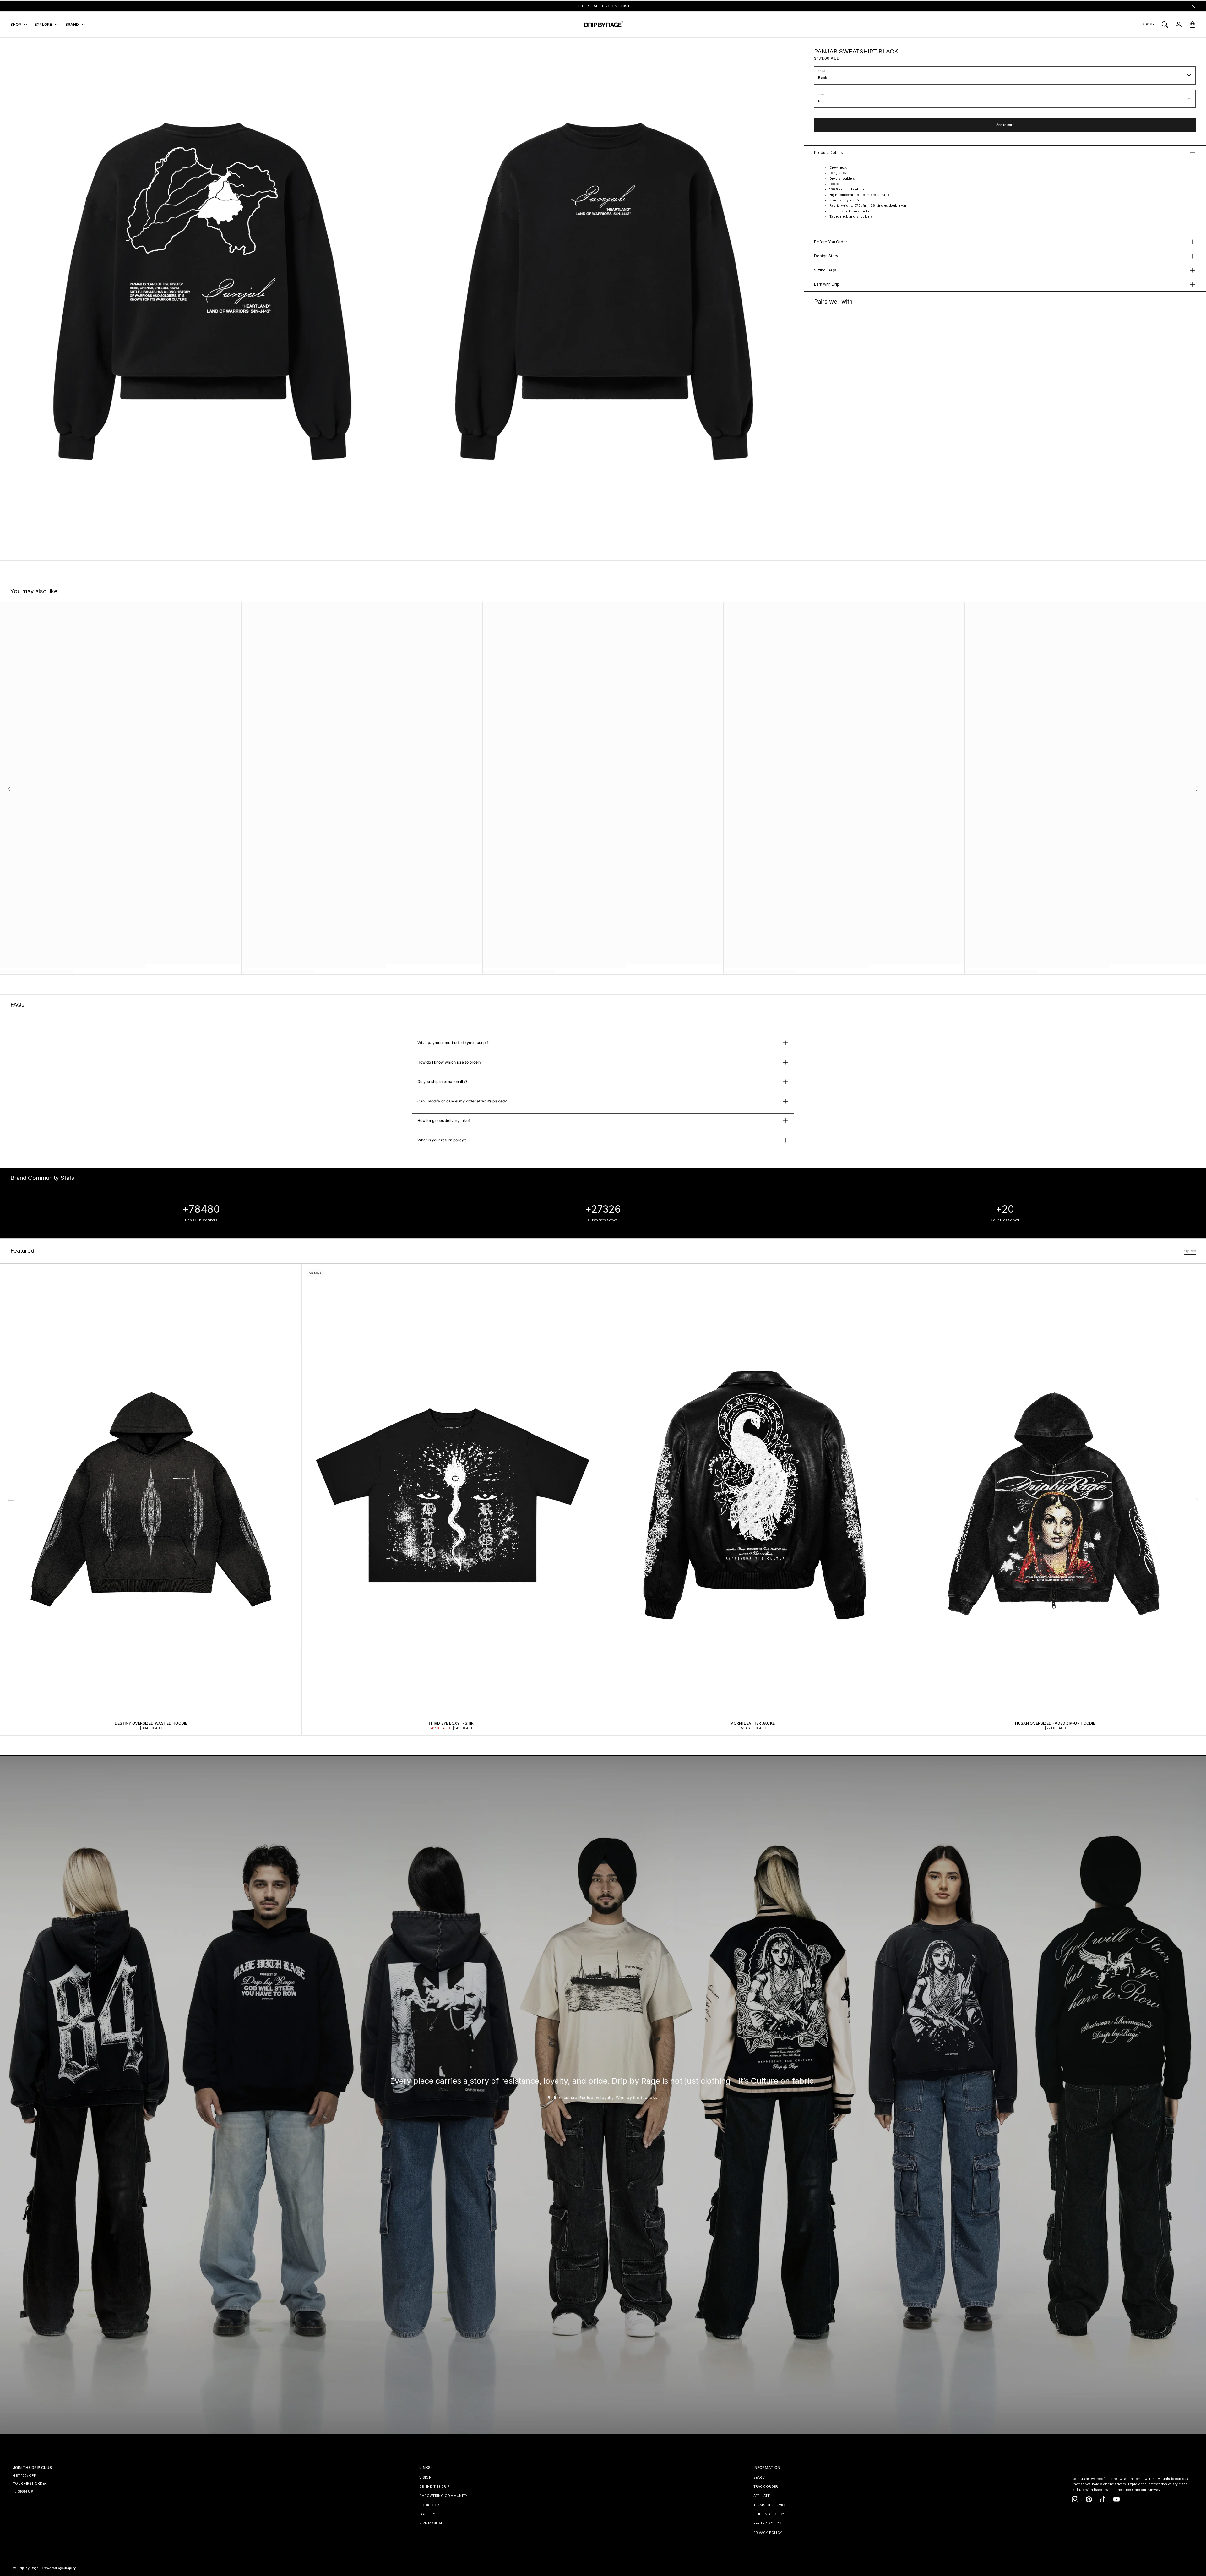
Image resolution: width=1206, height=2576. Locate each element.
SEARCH (761, 2478)
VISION (425, 2478)
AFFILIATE (762, 2496)
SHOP (16, 24)
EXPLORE (43, 24)
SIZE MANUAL (431, 2523)
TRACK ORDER (766, 2487)
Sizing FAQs (825, 270)
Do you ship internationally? (442, 1082)
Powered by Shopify (59, 2568)
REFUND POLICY (767, 2523)
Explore (1190, 1251)
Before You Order (831, 242)
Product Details (828, 153)
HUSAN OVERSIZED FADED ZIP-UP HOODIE (1055, 1723)
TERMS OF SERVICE (770, 2505)
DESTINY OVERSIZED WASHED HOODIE (151, 1723)
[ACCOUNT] (1179, 25)
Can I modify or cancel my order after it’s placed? (462, 1101)
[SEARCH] (1165, 25)
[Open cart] (1192, 25)
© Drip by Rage (26, 2568)
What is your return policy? (442, 1140)
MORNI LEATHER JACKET (754, 1723)
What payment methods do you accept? (453, 1043)
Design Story (826, 256)
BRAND (72, 24)
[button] (1195, 1500)
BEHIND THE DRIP (434, 2487)
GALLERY (427, 2514)
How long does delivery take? (444, 1121)
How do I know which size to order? (449, 1062)
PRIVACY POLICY (768, 2533)
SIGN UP (25, 2491)
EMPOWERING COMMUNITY (443, 2496)
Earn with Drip (827, 284)
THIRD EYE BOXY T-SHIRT (452, 1723)
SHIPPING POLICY (769, 2514)
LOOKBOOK (429, 2505)
